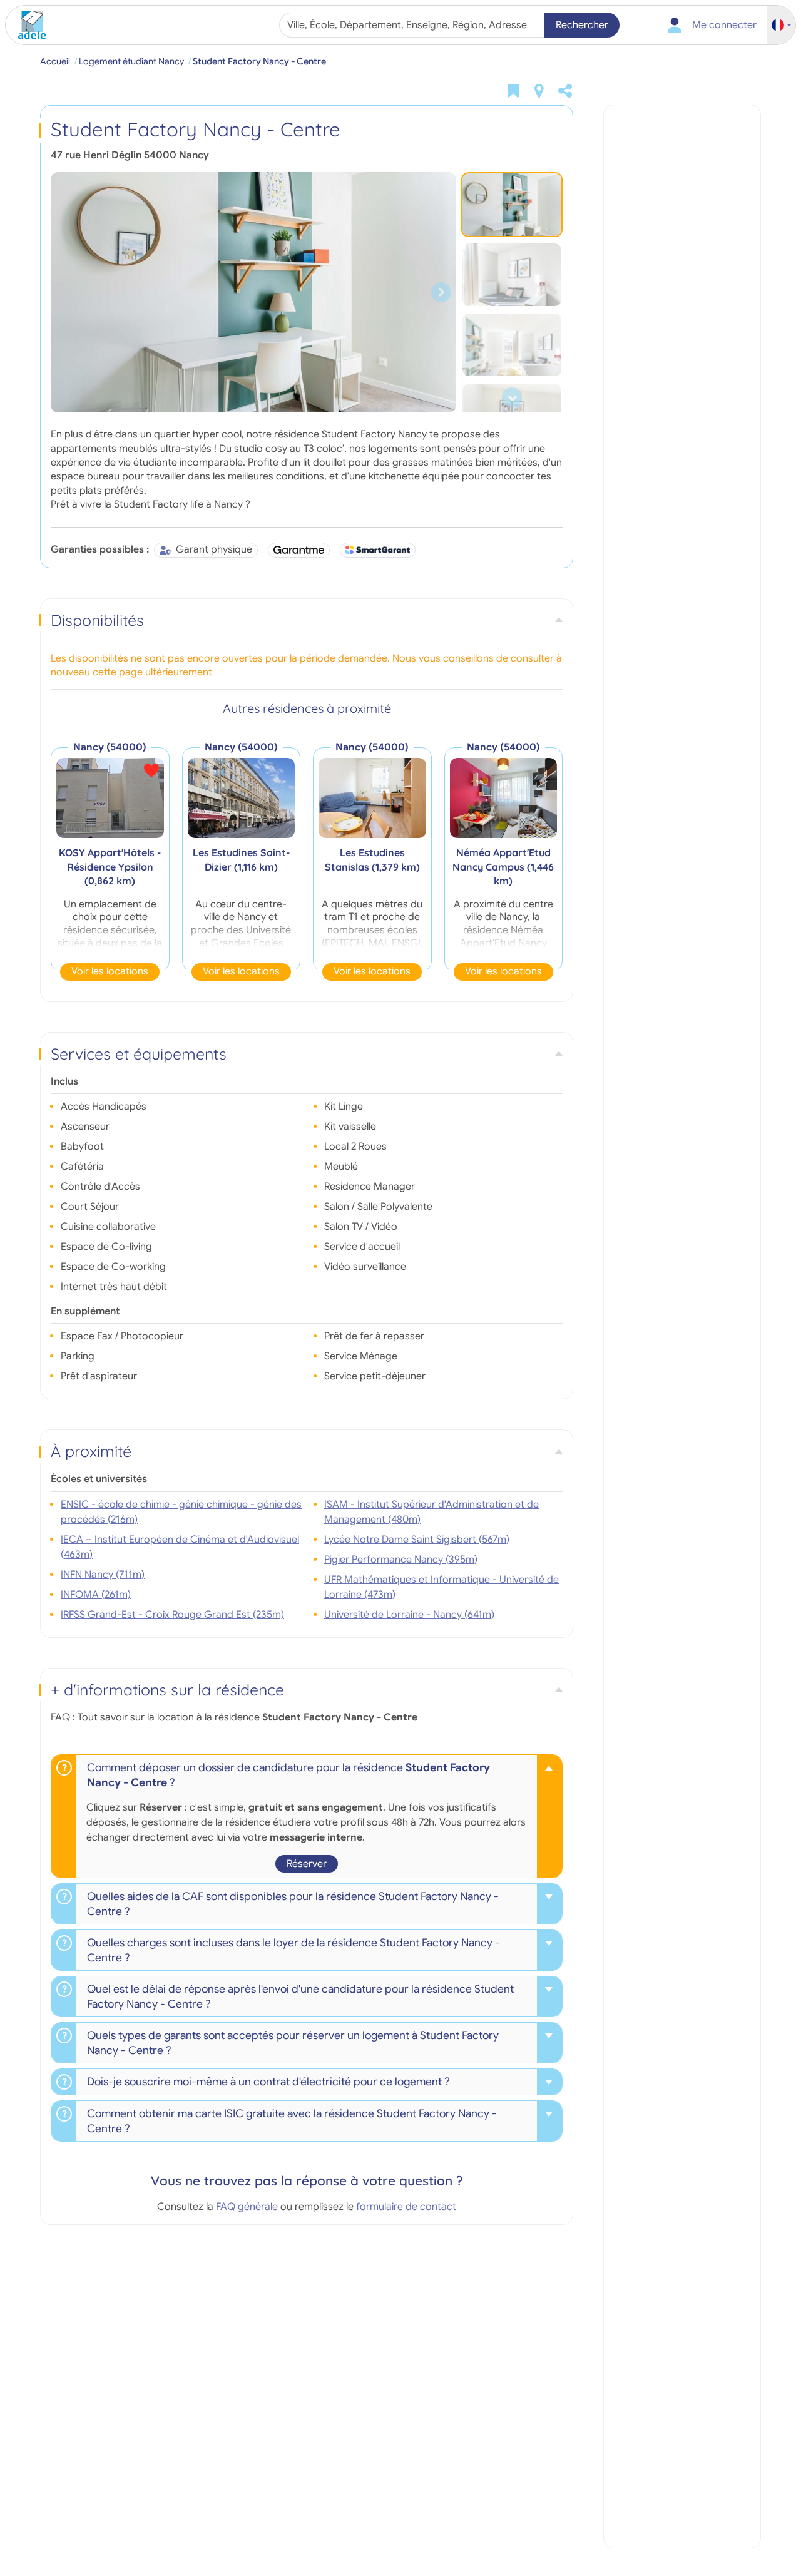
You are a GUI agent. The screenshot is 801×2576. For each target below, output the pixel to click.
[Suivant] (441, 292)
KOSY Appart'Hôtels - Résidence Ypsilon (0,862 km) (110, 866)
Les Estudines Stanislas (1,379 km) (372, 859)
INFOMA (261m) (96, 1595)
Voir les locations (110, 971)
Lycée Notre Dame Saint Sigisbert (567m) (417, 1540)
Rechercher (582, 25)
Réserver (307, 1864)
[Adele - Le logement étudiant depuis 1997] (28, 25)
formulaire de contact (406, 2207)
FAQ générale (248, 2207)
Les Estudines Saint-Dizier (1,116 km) (241, 859)
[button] (782, 25)
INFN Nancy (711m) (103, 1575)
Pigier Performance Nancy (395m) (401, 1560)
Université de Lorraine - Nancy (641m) (409, 1615)
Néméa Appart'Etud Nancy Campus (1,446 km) (503, 866)
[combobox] (413, 25)
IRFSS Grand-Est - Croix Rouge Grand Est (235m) (172, 1615)
